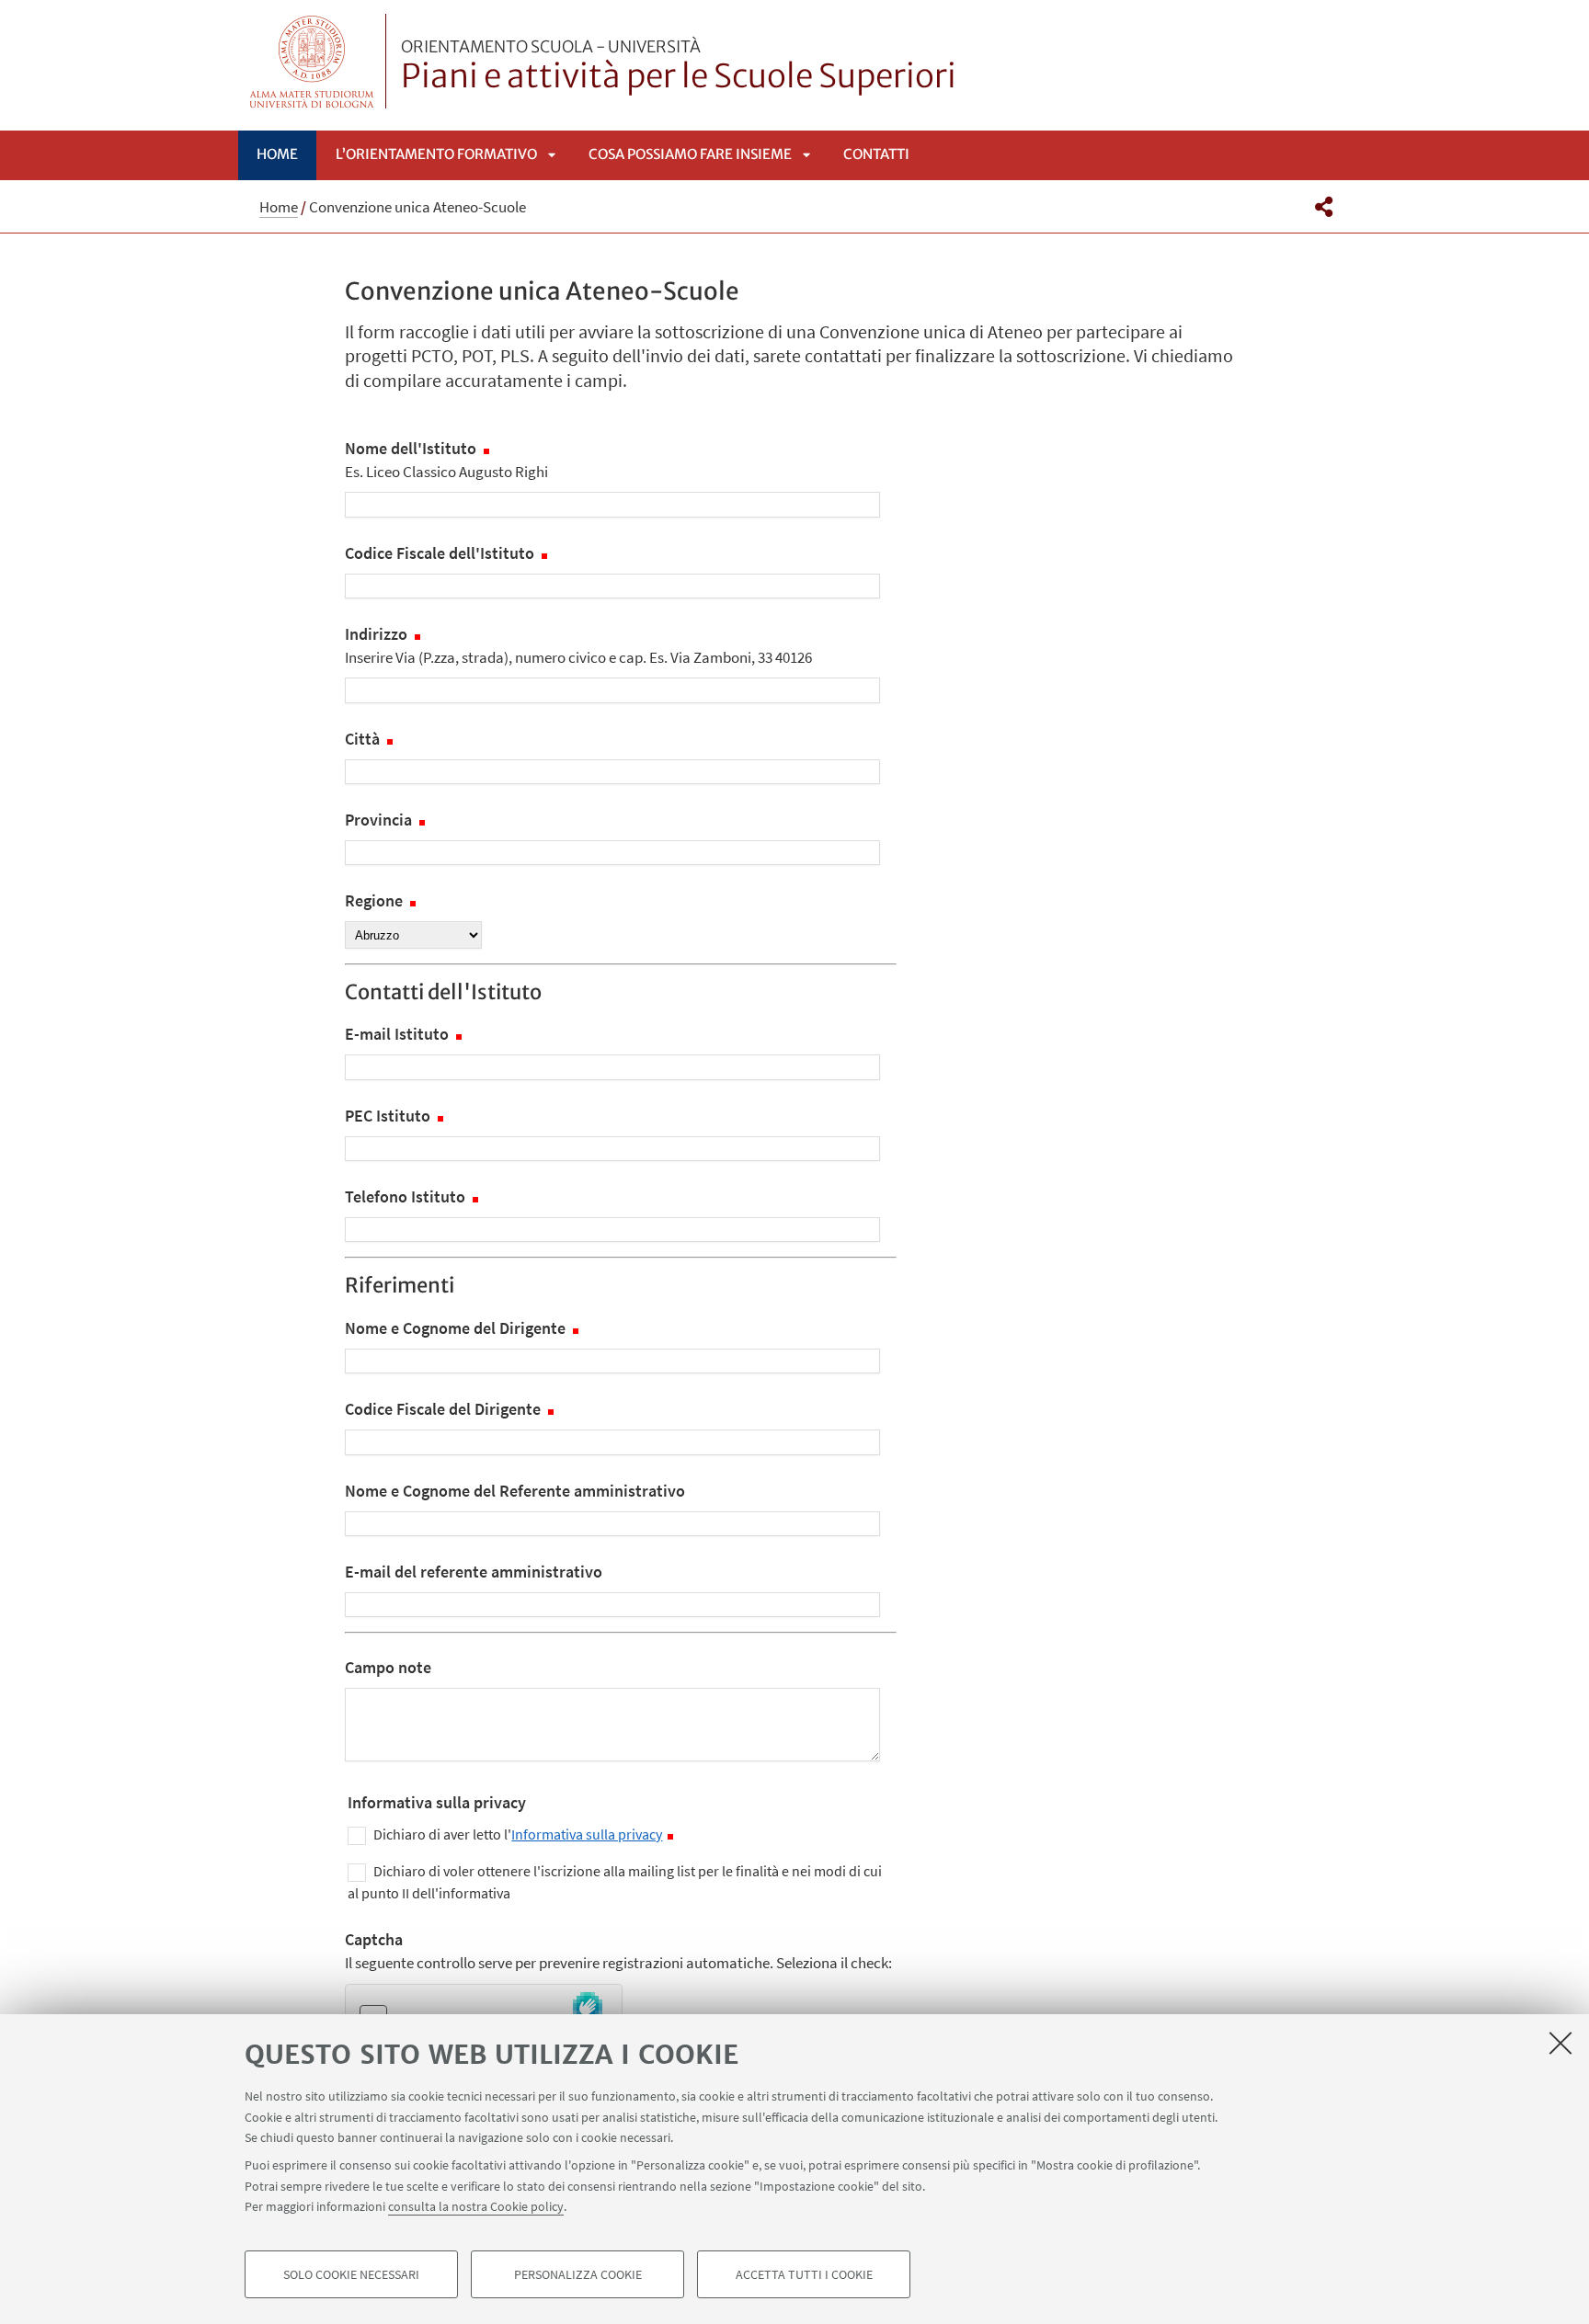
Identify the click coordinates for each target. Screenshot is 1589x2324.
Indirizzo (578, 645)
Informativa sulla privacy (587, 1834)
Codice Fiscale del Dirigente (445, 1409)
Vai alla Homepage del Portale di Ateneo (312, 61)
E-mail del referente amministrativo (474, 1572)
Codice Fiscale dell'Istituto (441, 553)
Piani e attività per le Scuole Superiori (679, 67)
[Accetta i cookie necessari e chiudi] (1560, 2043)
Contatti (876, 154)
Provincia (380, 820)
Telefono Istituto (407, 1196)
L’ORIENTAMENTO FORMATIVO (436, 154)
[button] (1324, 207)
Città (364, 739)
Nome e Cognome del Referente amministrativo (515, 1491)
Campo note (388, 1667)
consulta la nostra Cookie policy (476, 2206)
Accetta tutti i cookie (804, 2274)
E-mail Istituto (399, 1034)
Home (277, 154)
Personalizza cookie (578, 2274)
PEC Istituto (389, 1116)
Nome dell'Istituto (446, 460)
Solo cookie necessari (351, 2274)
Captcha (618, 1951)
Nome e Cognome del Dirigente (457, 1328)
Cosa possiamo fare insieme (690, 154)
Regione (376, 900)
